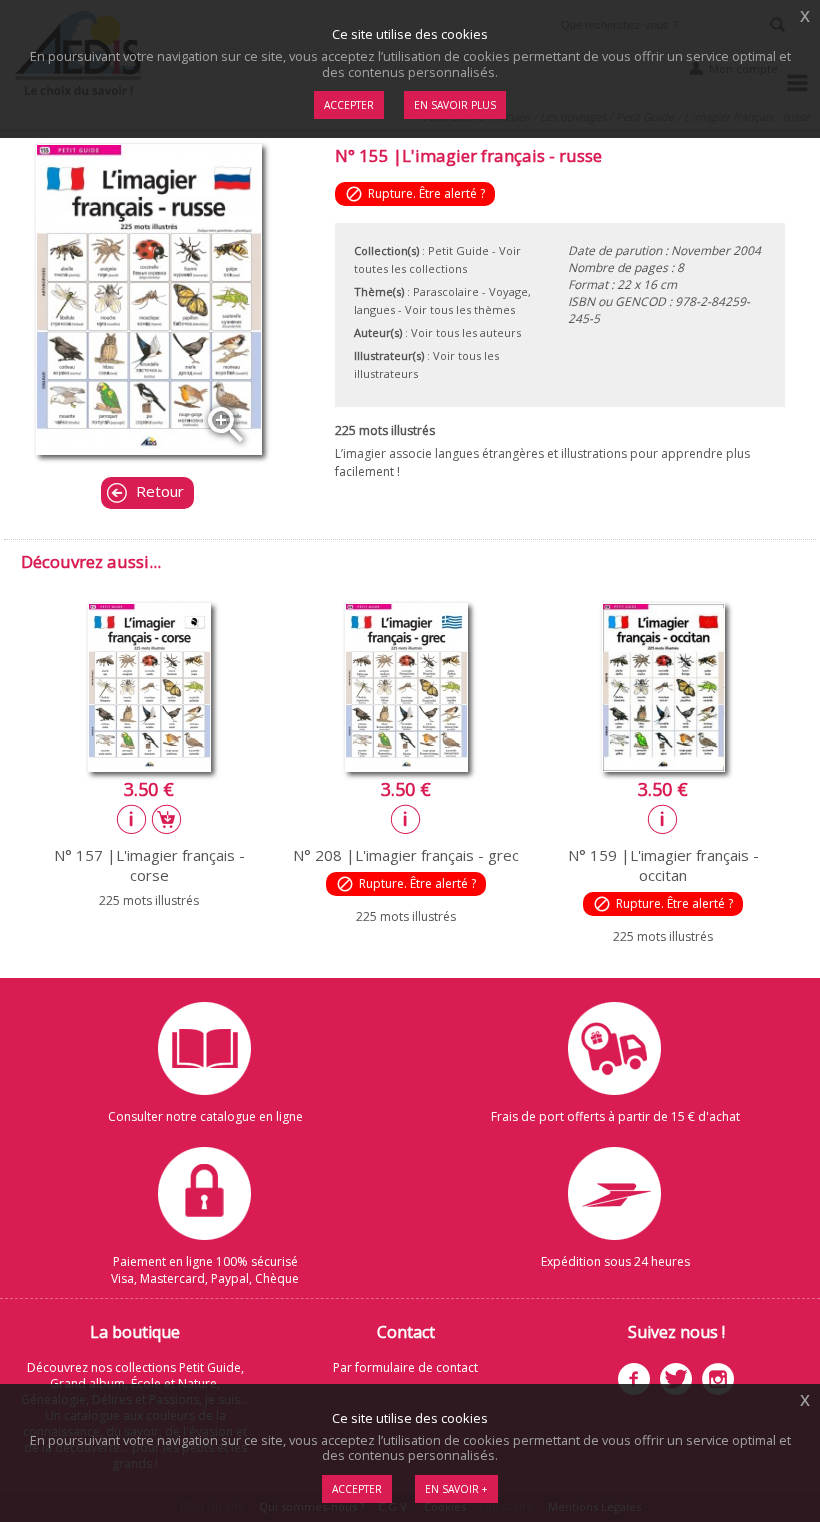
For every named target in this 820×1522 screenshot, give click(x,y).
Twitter (676, 1379)
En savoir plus (455, 105)
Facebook (634, 1379)
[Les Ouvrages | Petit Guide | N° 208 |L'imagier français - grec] (406, 766)
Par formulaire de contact (405, 1367)
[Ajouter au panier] (167, 819)
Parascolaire (446, 291)
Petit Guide (458, 250)
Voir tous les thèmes (460, 309)
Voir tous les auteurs (466, 332)
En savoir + (456, 1489)
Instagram (718, 1379)
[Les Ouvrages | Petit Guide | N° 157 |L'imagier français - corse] (149, 766)
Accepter (357, 1489)
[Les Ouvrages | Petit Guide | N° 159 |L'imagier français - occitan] (663, 766)
